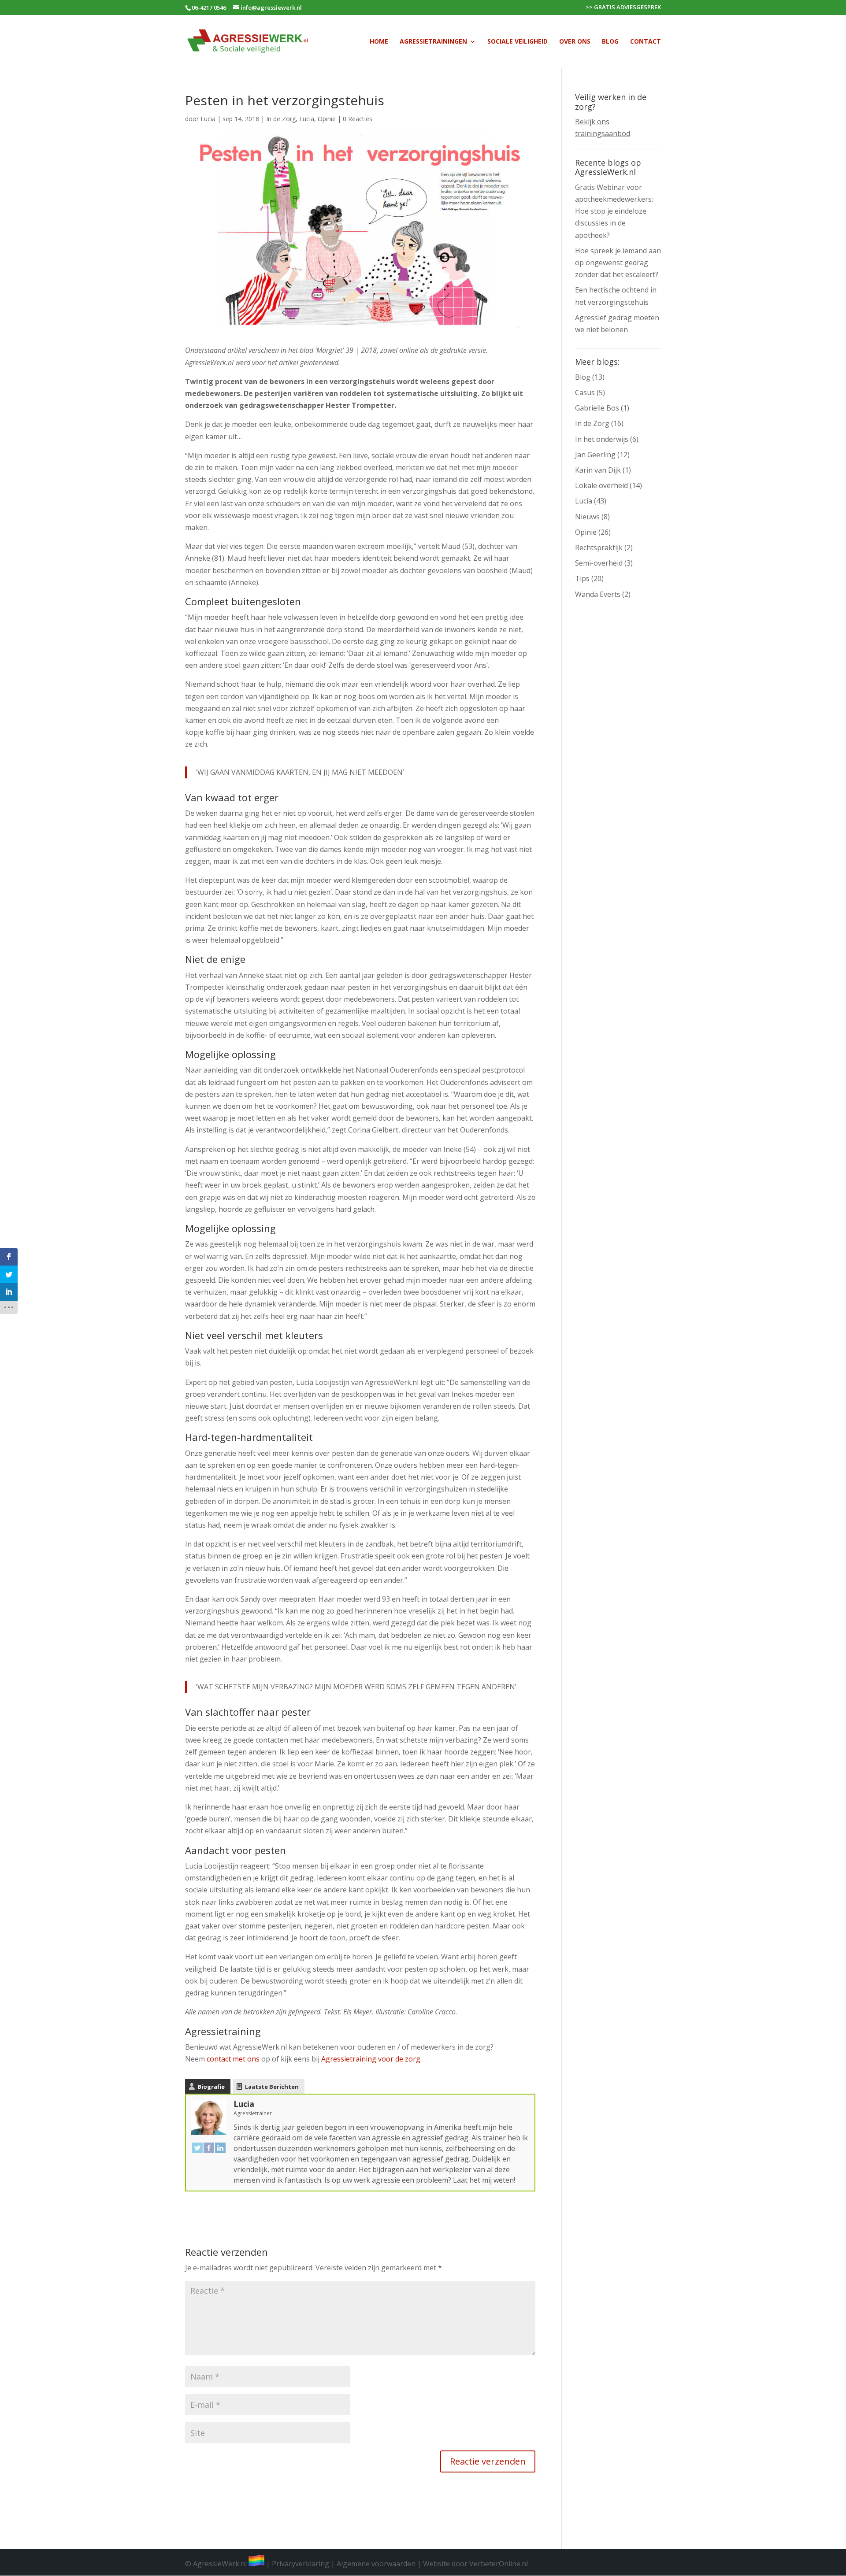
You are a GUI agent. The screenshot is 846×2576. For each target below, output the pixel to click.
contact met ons (233, 2059)
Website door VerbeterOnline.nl (475, 2564)
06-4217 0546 (209, 7)
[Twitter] (197, 2147)
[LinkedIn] (220, 2147)
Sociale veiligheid (518, 42)
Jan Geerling (595, 455)
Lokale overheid (601, 485)
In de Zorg (281, 119)
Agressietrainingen (433, 42)
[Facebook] (209, 2147)
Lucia (208, 119)
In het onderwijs (602, 439)
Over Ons (575, 42)
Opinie (327, 119)
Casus (585, 392)
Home (379, 42)
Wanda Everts (598, 594)
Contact (646, 42)
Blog (610, 42)
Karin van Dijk (598, 470)
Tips (582, 578)
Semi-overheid (599, 563)
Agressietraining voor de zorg (371, 2059)
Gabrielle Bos (597, 408)
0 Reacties (358, 119)
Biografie (211, 2087)
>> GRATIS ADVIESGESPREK (623, 8)
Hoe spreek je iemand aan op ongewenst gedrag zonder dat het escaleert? (618, 263)
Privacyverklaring (301, 2564)
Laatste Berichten (272, 2087)
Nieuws (587, 517)
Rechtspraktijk (599, 548)
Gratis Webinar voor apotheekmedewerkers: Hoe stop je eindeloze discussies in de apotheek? (614, 211)
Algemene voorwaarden (376, 2564)
